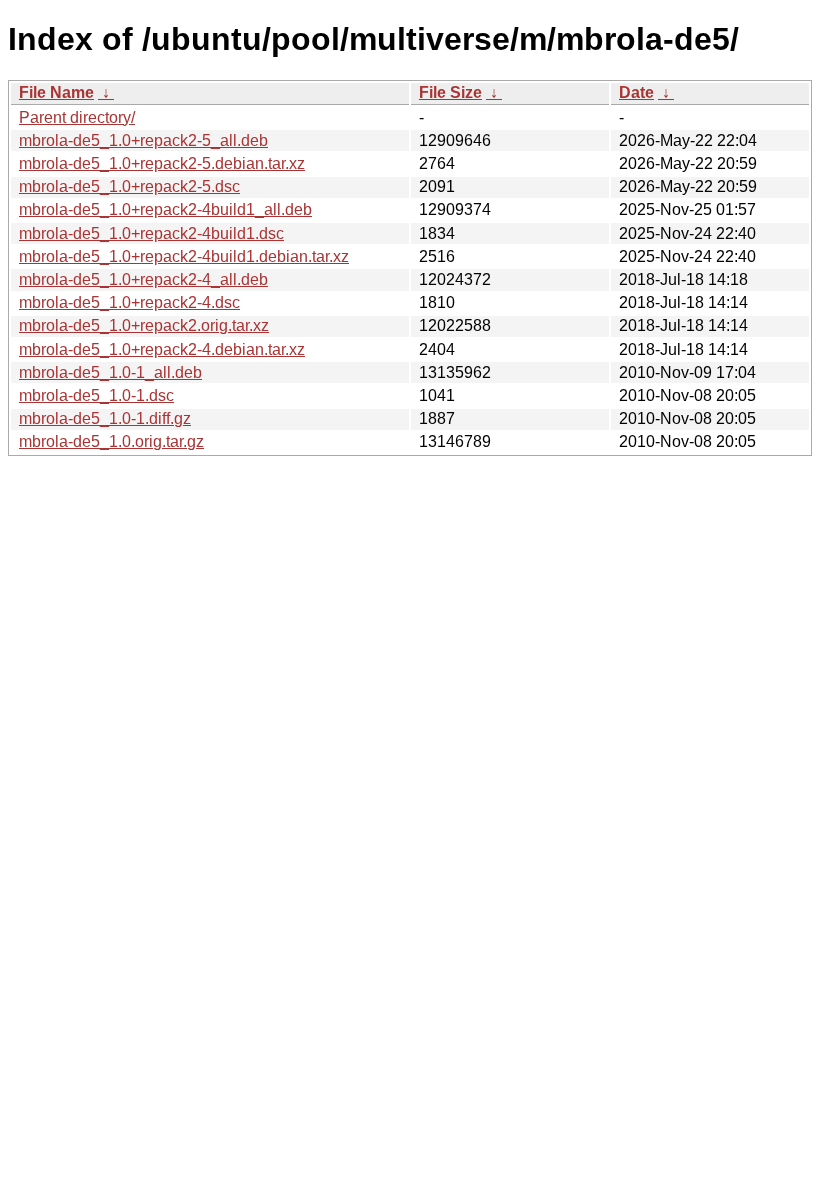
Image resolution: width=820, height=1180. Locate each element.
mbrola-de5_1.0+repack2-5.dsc (129, 186)
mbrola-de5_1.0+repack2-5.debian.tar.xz (162, 163)
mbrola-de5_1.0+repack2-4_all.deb (143, 279)
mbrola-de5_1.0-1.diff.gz (105, 418)
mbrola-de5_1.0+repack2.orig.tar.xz (144, 325)
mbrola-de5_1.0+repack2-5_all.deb (143, 140)
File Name (56, 92)
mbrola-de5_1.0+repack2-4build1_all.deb (165, 209)
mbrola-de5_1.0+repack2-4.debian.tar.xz (162, 349)
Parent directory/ (77, 117)
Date (636, 92)
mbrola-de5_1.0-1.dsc (96, 395)
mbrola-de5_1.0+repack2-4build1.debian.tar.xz (184, 256)
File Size (450, 92)
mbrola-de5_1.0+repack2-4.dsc (129, 302)
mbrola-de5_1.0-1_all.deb (110, 372)
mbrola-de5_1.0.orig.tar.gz (111, 441)
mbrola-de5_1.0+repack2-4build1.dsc (151, 233)
